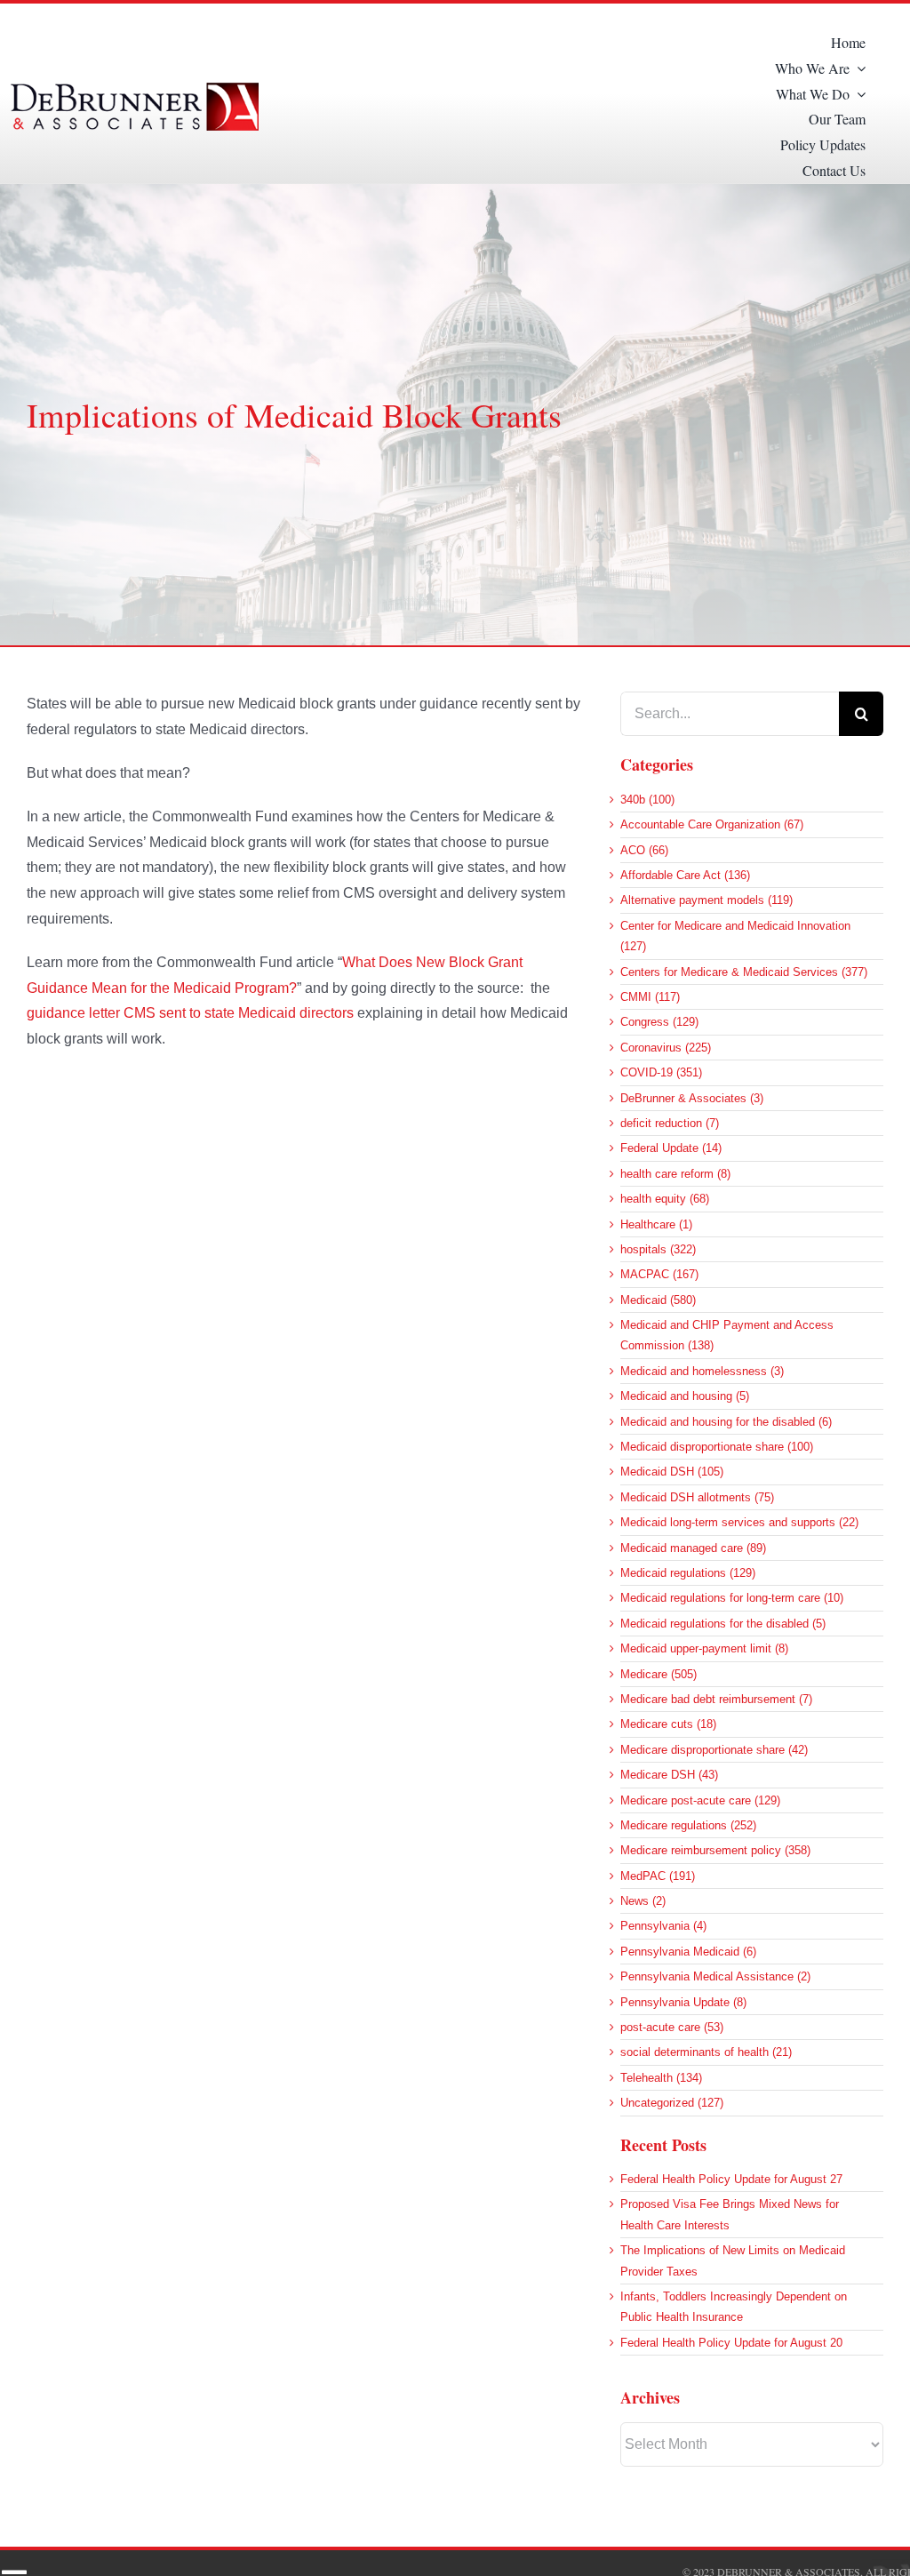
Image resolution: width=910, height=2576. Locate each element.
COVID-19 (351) (661, 1072)
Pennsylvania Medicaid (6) (688, 1952)
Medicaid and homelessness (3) (702, 1371)
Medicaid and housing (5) (685, 1396)
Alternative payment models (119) (706, 900)
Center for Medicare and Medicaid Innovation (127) (735, 936)
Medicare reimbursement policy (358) (715, 1850)
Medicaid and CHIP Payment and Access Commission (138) (727, 1335)
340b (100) (647, 800)
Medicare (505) (659, 1674)
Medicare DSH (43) (669, 1775)
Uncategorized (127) (672, 2103)
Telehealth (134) (661, 2078)
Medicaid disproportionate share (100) (717, 1447)
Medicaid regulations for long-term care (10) (732, 1598)
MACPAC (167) (659, 1274)
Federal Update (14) (671, 1148)
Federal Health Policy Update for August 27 (731, 2179)
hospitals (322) (658, 1249)
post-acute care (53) (672, 2027)
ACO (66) (644, 850)
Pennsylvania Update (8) (683, 2002)
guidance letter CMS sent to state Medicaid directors (190, 1013)
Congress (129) (659, 1022)
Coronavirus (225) (666, 1048)
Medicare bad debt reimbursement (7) (716, 1699)
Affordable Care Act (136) (685, 875)
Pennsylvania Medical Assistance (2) (715, 1976)
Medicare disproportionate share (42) (714, 1750)
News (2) (643, 1901)
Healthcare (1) (656, 1224)
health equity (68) (665, 1199)
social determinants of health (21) (706, 2052)
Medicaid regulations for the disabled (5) (723, 1624)
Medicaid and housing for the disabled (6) (726, 1422)
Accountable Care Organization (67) (712, 824)
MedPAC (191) (658, 1876)
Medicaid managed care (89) (693, 1548)
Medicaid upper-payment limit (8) (704, 1648)
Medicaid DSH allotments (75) (697, 1497)
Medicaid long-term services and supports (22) (739, 1522)
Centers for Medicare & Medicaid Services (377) (744, 972)
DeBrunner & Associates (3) (692, 1098)
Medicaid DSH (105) (672, 1472)
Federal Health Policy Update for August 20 (731, 2343)
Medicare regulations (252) (688, 1825)
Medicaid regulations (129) (688, 1573)
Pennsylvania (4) (663, 1926)
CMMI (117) (650, 997)
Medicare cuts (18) (668, 1724)
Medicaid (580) (658, 1300)
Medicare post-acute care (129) (700, 1800)
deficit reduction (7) (670, 1123)
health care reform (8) (675, 1174)
